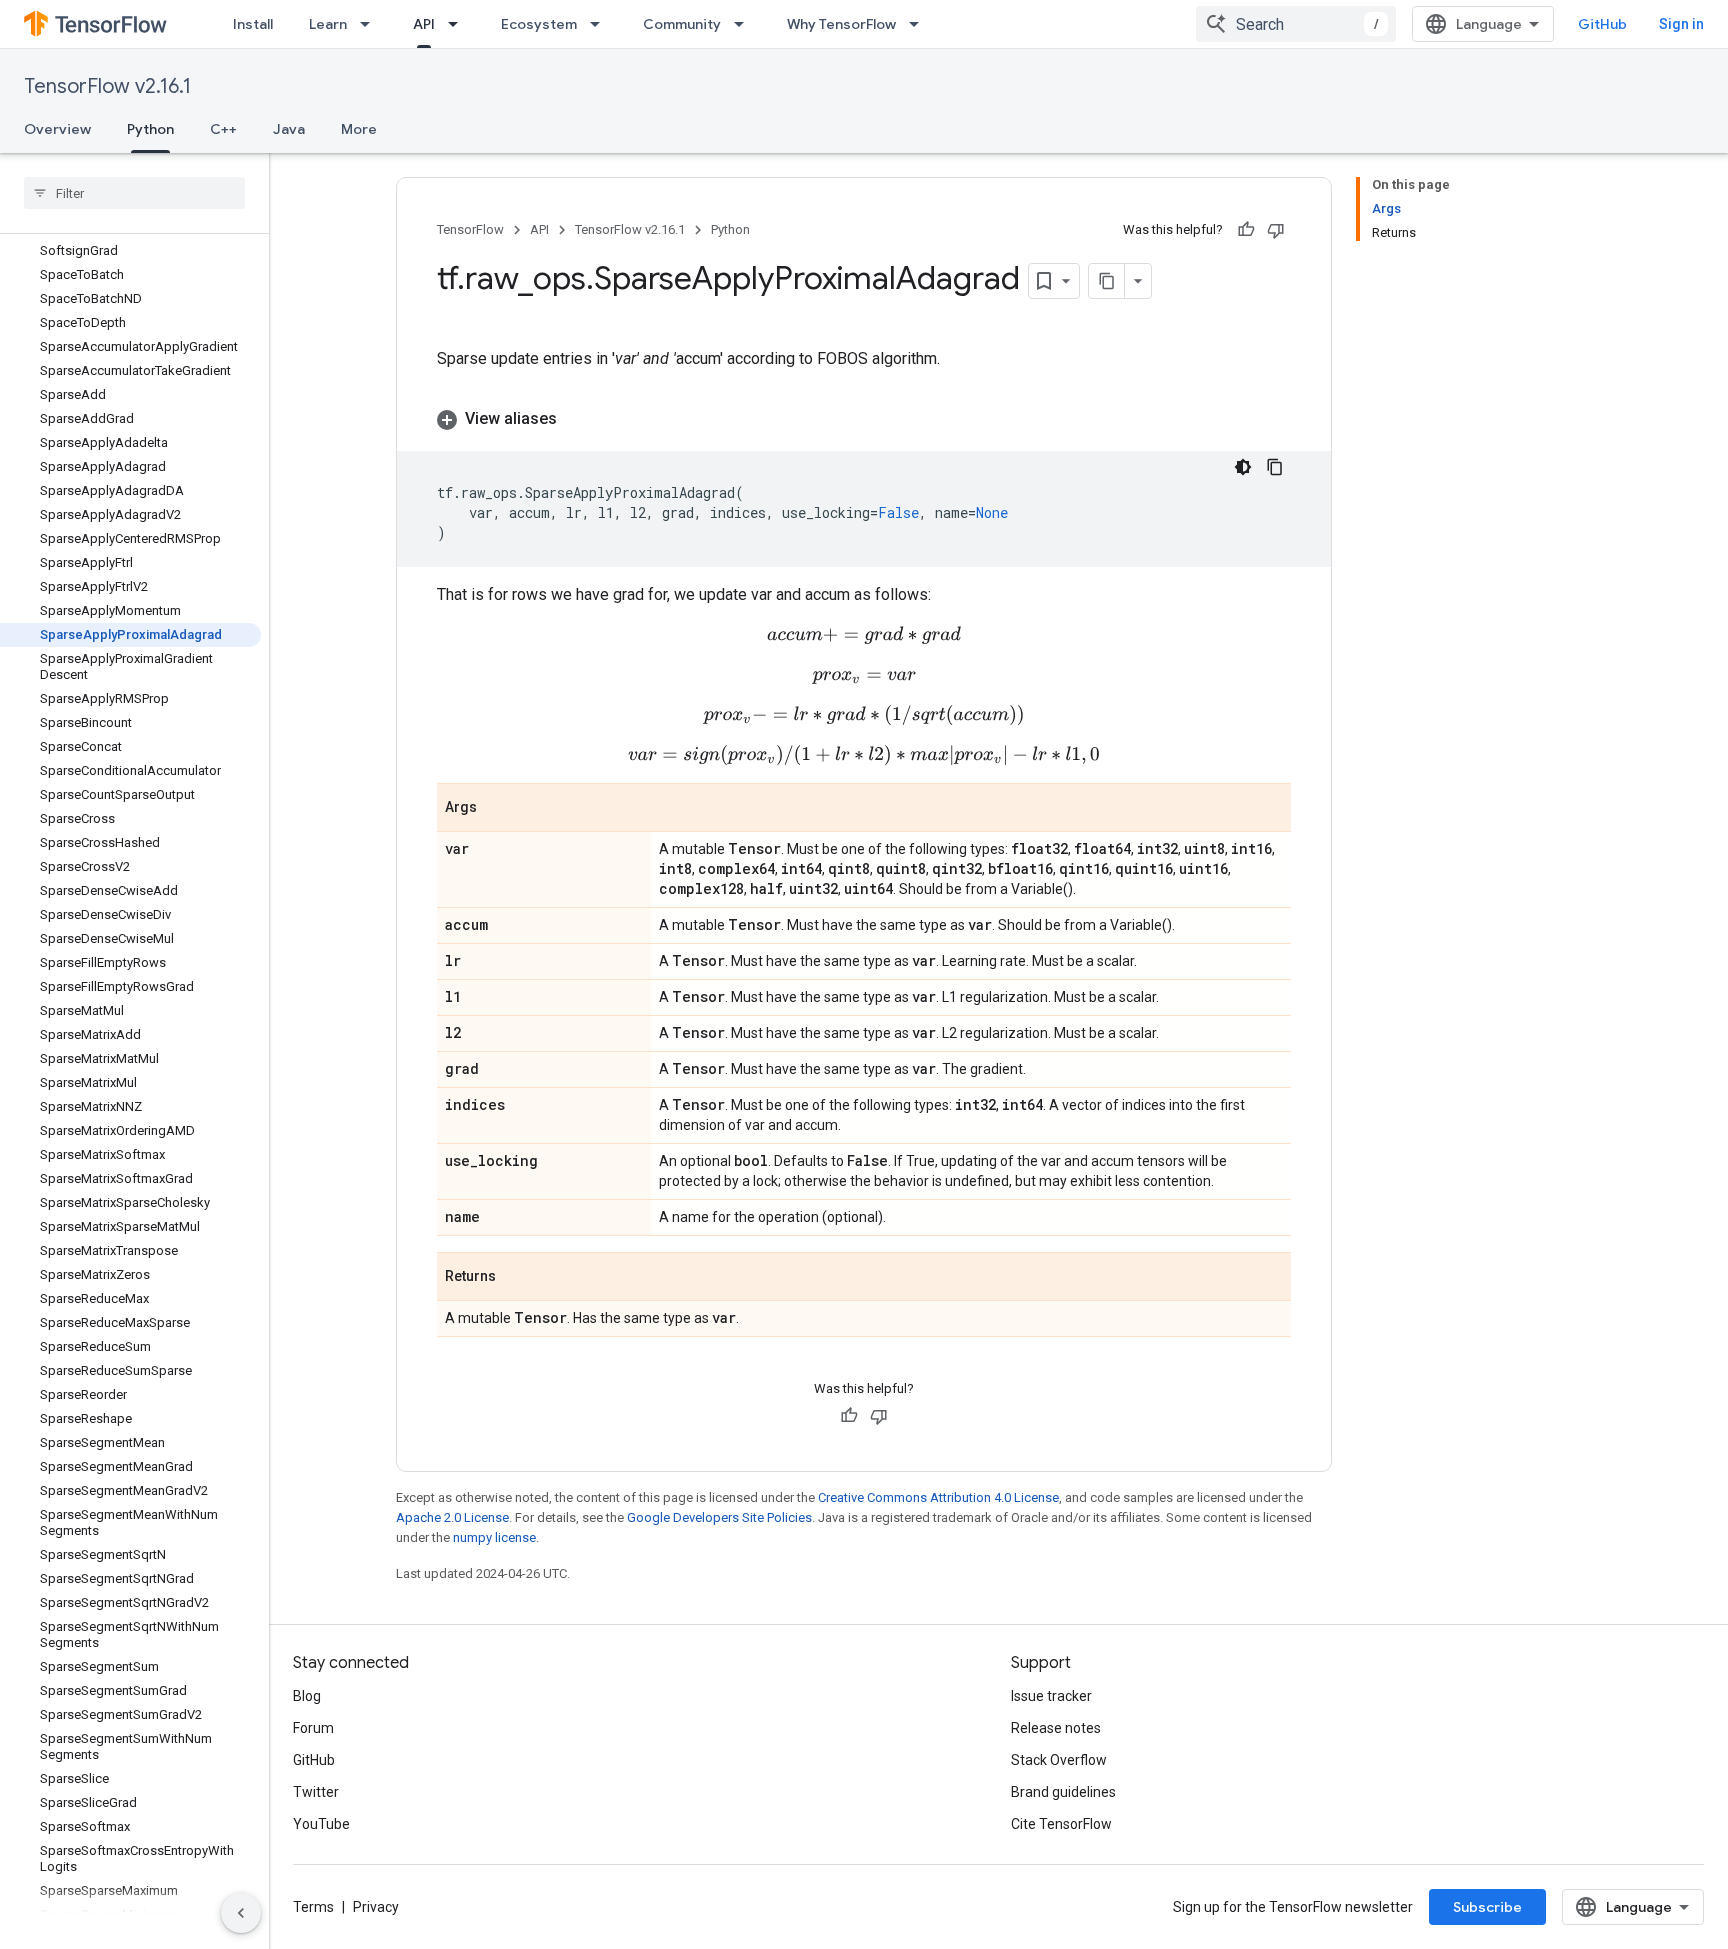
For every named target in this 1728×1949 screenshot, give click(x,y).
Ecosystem (539, 24)
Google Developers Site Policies (719, 1517)
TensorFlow (470, 229)
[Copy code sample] (1275, 467)
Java (289, 129)
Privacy (376, 1907)
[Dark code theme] (1243, 467)
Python (150, 129)
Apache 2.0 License (452, 1517)
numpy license (494, 1537)
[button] (864, 419)
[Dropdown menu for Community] (745, 24)
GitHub (1602, 24)
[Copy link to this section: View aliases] (577, 419)
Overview (57, 129)
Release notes (1056, 1728)
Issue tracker (1051, 1696)
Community (682, 24)
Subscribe (1487, 1907)
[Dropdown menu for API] (459, 24)
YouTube (321, 1824)
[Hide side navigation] (241, 1913)
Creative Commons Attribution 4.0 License (938, 1497)
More (359, 129)
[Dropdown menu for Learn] (371, 24)
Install (253, 24)
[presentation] (864, 635)
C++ (223, 129)
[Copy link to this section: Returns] (516, 1278)
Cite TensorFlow (1061, 1824)
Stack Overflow (1059, 1760)
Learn (328, 24)
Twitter (316, 1792)
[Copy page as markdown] (1107, 281)
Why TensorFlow (841, 24)
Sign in (1681, 24)
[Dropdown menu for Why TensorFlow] (920, 24)
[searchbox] (134, 193)
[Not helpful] (1276, 230)
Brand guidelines (1063, 1792)
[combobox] (1296, 24)
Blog (307, 1696)
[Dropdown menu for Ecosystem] (601, 24)
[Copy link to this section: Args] (497, 809)
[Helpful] (1246, 230)
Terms (313, 1907)
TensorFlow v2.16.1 (107, 86)
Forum (313, 1728)
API (424, 24)
